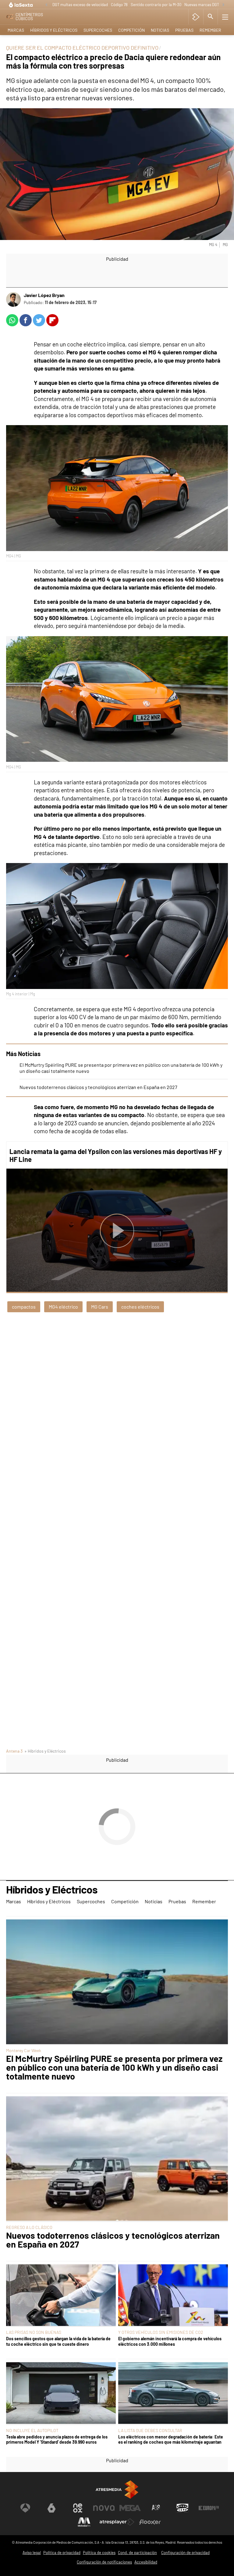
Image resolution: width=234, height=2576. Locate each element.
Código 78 (119, 5)
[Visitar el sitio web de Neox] (78, 2508)
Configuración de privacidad (185, 2553)
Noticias (160, 30)
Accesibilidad (146, 2562)
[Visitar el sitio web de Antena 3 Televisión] (25, 2508)
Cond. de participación (137, 2553)
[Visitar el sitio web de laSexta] (51, 2508)
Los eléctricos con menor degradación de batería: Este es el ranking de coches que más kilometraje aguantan (171, 2439)
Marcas (16, 30)
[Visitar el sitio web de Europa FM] (209, 2508)
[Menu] (225, 17)
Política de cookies (99, 2553)
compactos (24, 1307)
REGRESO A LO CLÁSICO (29, 2227)
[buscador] (211, 17)
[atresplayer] (196, 17)
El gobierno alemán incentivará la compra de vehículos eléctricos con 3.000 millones (170, 2341)
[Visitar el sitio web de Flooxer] (150, 2522)
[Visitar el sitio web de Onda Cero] (183, 2508)
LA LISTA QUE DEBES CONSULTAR (150, 2430)
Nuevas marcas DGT (202, 5)
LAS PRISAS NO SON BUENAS (34, 2332)
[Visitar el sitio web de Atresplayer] (117, 2522)
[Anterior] (46, 5)
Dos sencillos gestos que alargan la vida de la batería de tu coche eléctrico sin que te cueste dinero (58, 2341)
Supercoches (98, 30)
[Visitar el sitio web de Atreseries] (156, 2508)
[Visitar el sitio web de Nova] (104, 2508)
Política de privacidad (62, 2553)
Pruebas (184, 30)
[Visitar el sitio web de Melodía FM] (84, 2522)
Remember (210, 30)
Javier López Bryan (44, 295)
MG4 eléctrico (63, 1307)
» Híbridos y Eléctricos (45, 1751)
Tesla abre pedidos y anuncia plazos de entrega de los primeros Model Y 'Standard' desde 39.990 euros (57, 2439)
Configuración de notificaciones (104, 2562)
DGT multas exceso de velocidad (80, 5)
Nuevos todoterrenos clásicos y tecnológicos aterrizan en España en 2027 (98, 1087)
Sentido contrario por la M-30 (156, 5)
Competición (131, 30)
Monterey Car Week (24, 2050)
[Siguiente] (223, 5)
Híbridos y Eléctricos (54, 30)
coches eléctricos (140, 1307)
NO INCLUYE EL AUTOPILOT (32, 2430)
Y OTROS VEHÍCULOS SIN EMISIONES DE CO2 (161, 2332)
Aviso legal (32, 2553)
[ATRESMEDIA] (117, 2490)
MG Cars (100, 1307)
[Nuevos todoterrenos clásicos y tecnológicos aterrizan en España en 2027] (117, 2159)
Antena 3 (14, 1751)
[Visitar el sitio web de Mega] (130, 2508)
